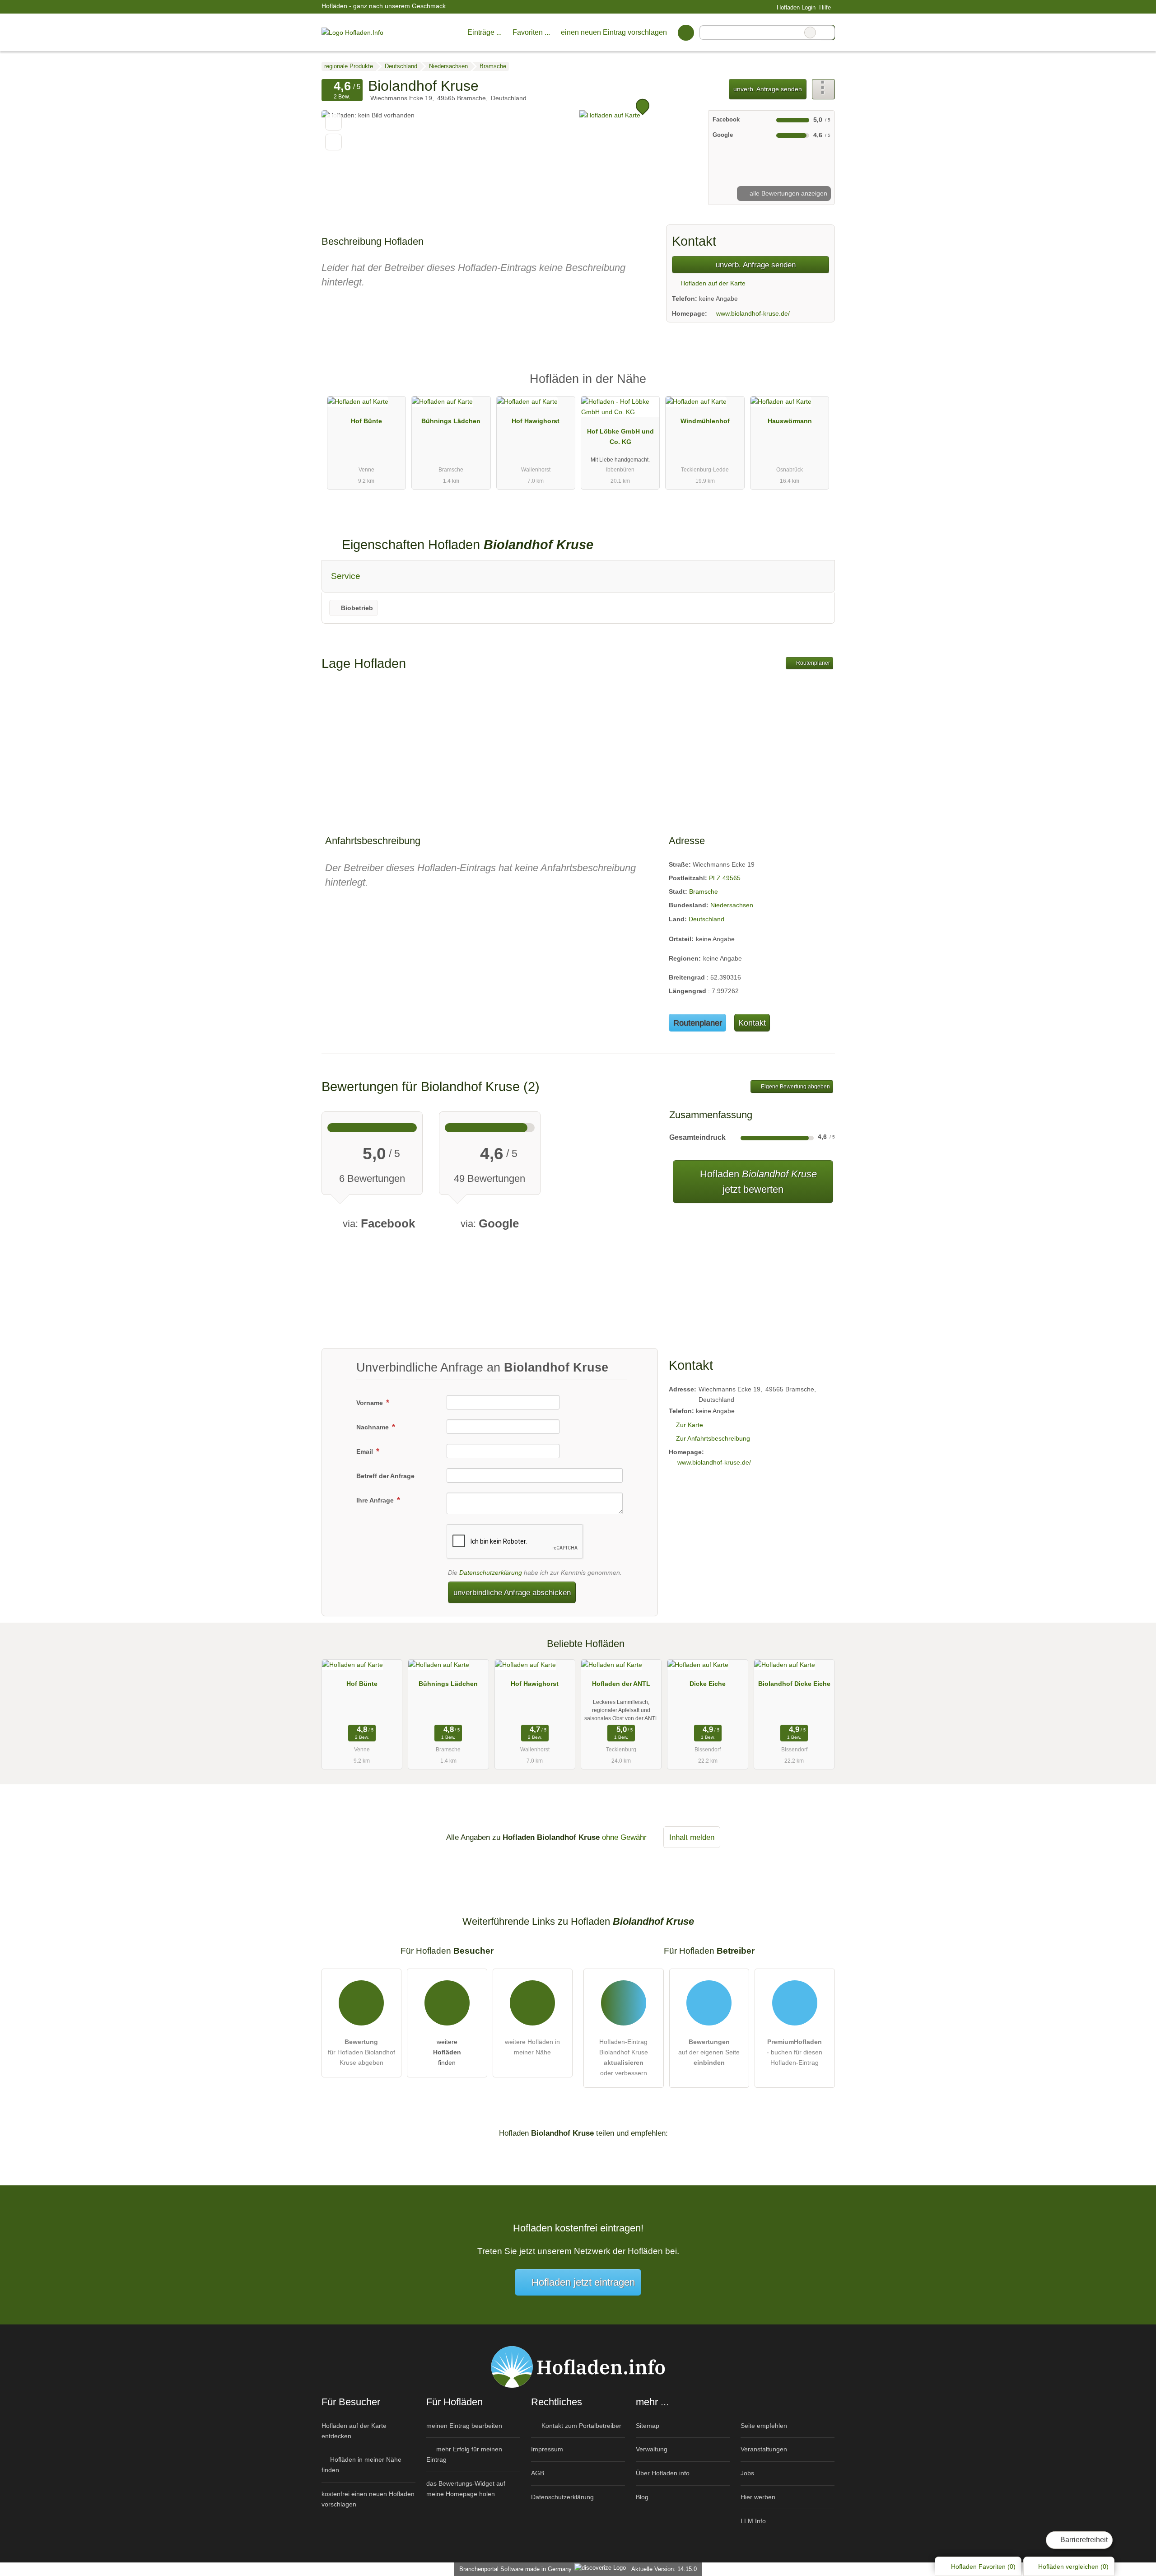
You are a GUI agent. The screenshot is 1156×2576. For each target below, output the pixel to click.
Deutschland (706, 919)
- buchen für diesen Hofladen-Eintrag (795, 2052)
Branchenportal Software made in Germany (514, 2569)
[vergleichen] (333, 142)
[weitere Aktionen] (823, 89)
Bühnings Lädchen (451, 421)
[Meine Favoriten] (686, 33)
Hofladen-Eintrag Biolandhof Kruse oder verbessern (624, 2057)
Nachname (373, 1427)
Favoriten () (983, 2567)
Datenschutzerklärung (491, 1573)
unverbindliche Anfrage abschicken (512, 1592)
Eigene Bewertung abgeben (795, 1087)
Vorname (371, 1403)
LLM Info (753, 2521)
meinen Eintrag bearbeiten (464, 2426)
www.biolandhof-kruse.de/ (753, 313)
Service (346, 576)
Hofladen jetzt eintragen (583, 2282)
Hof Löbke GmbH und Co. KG (620, 436)
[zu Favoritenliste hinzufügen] (333, 122)
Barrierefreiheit (1083, 2540)
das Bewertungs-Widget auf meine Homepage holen (466, 2489)
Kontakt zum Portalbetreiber (580, 2426)
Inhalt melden (692, 1837)
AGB (538, 2473)
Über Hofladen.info (663, 2473)
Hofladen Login (795, 7)
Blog (642, 2497)
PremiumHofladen (816, 387)
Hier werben (758, 2497)
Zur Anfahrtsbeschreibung (713, 1438)
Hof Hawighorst (536, 421)
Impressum (547, 2449)
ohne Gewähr (624, 1837)
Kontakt (752, 1023)
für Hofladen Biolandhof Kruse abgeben (361, 2052)
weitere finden (447, 2052)
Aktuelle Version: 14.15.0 (664, 2569)
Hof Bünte (366, 421)
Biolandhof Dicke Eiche (794, 1684)
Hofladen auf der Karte (712, 283)
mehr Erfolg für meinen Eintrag (464, 2454)
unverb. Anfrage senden (768, 89)
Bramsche (704, 891)
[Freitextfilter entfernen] (810, 33)
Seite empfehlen (764, 2426)
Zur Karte (690, 1425)
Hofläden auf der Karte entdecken (354, 2431)
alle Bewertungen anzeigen (788, 193)
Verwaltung (652, 2449)
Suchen (828, 33)
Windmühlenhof (705, 421)
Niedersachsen (732, 905)
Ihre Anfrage (376, 1500)
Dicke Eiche (708, 1684)
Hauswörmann (790, 421)
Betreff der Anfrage (385, 1476)
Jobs (747, 2473)
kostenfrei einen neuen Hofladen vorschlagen (368, 2499)
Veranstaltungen (764, 2449)
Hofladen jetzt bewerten (757, 1182)
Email (366, 1451)
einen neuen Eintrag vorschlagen (614, 32)
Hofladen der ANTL (621, 1684)
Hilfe (825, 7)
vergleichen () (1073, 2567)
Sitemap (648, 2426)
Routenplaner (812, 663)
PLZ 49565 (725, 878)
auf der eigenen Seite (709, 2052)
